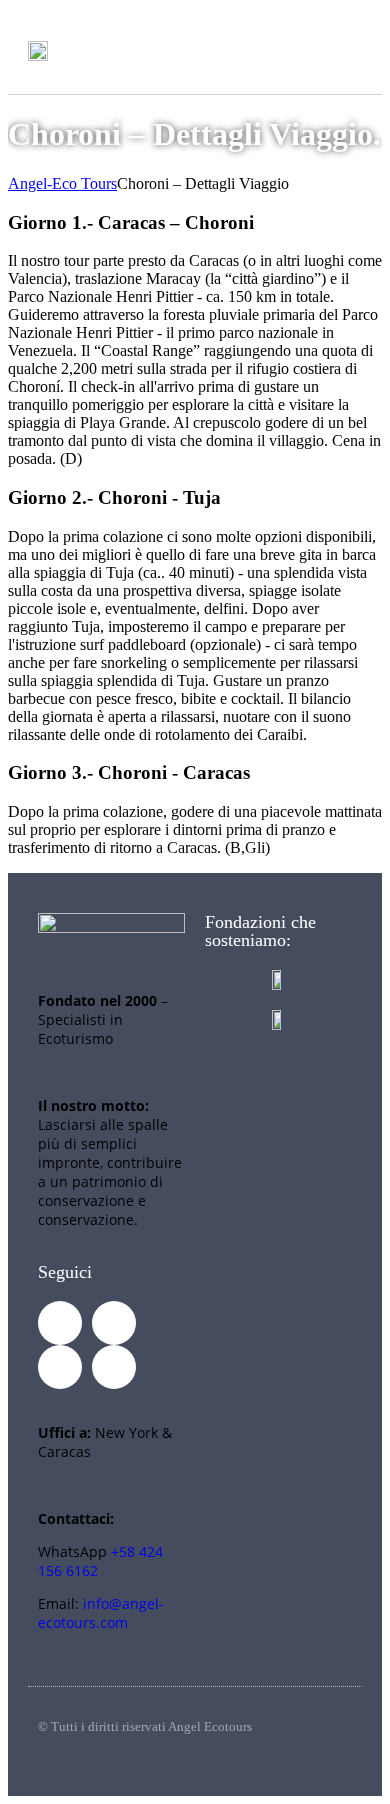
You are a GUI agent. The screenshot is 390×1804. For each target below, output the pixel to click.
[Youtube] (60, 1367)
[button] (343, 50)
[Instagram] (114, 1367)
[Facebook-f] (60, 1323)
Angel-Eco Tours (62, 183)
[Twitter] (114, 1323)
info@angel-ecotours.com (101, 1613)
